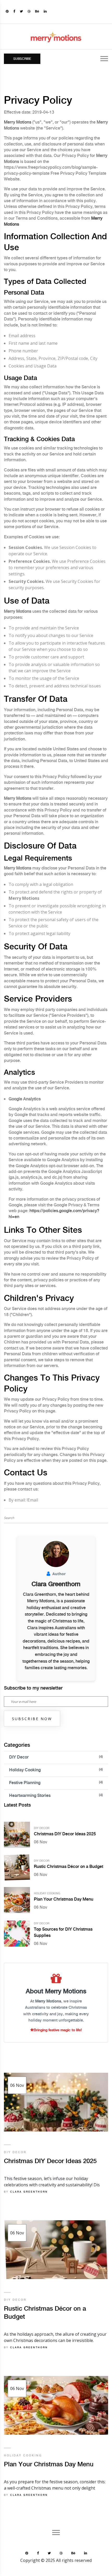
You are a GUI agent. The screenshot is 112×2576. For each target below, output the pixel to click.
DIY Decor (56, 1757)
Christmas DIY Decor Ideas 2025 (65, 1834)
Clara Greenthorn (29, 2192)
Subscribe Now (32, 1719)
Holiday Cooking (56, 1770)
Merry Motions (18, 122)
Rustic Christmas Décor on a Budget (69, 1867)
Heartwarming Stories (56, 1796)
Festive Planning (56, 1783)
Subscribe (22, 59)
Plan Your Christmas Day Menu (64, 1899)
